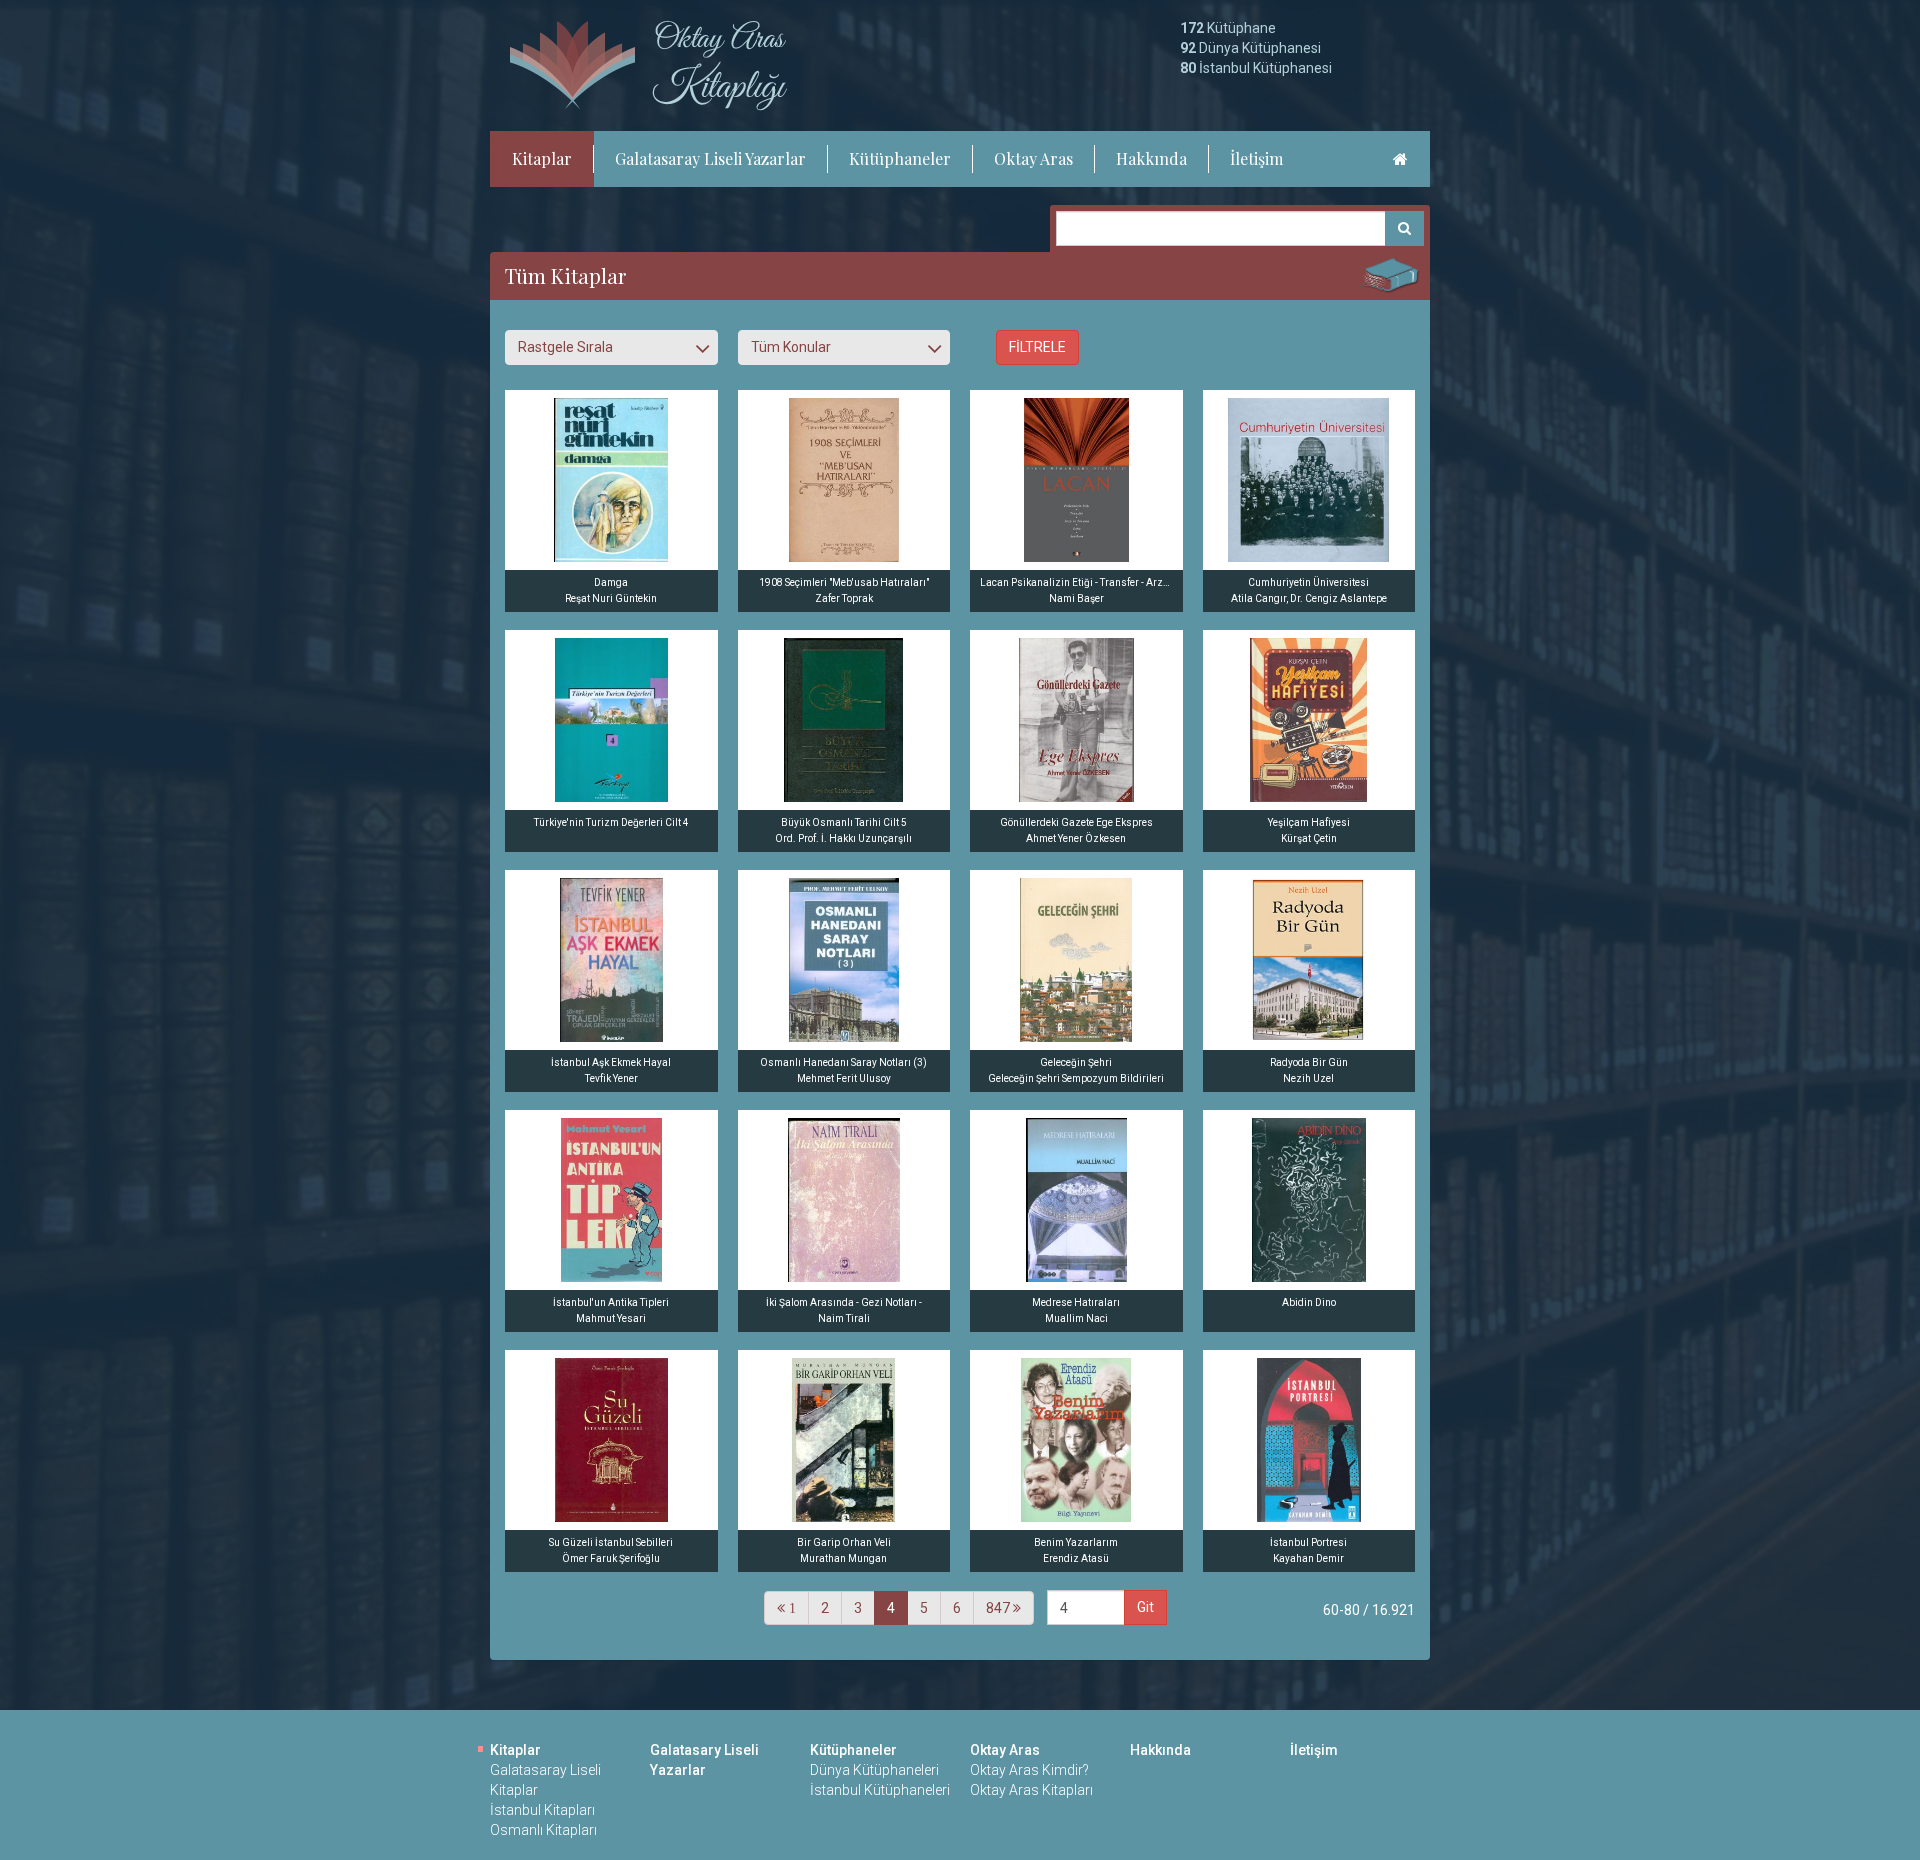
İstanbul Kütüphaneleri (880, 1790)
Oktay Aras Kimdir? (1029, 1770)
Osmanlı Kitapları (543, 1830)
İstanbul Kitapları (542, 1810)
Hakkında (1151, 158)
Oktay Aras (1033, 158)
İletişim (1256, 158)
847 (999, 1608)
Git (1145, 1607)
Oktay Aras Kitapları (1031, 1790)
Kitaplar (542, 158)
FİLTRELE (1037, 347)
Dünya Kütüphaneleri (874, 1770)
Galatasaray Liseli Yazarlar (710, 158)
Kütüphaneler (900, 158)
